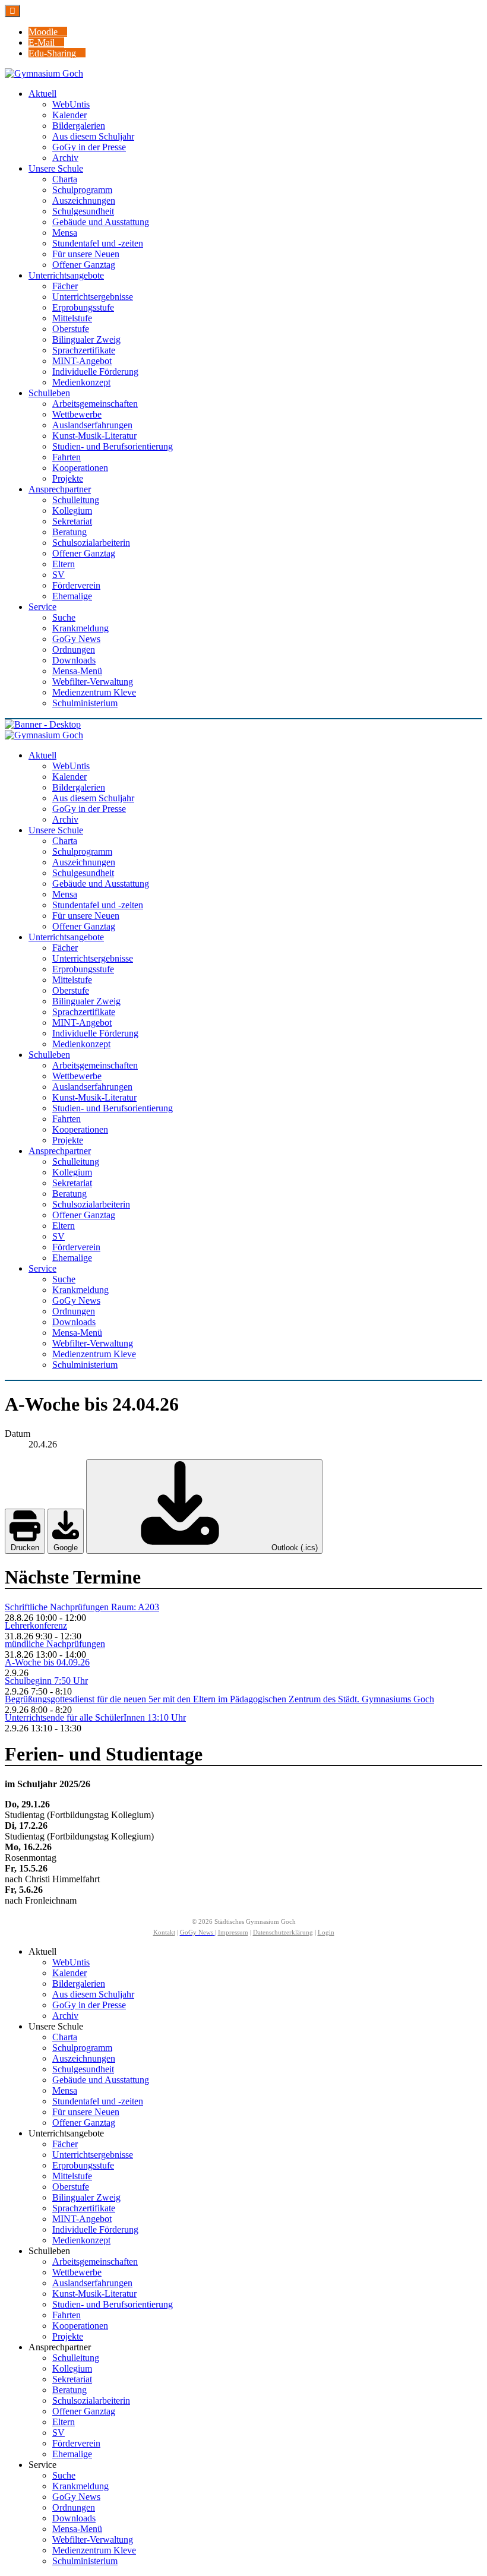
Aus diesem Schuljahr (93, 1994)
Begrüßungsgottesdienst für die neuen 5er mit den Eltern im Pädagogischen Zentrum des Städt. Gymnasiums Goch (219, 1699)
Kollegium (72, 2368)
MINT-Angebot (82, 2219)
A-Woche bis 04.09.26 (47, 1662)
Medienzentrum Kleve (94, 2550)
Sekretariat (72, 2379)
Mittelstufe (72, 2176)
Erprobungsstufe (83, 2165)
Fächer (65, 2144)
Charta (65, 2037)
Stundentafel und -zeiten (98, 2101)
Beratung (69, 2390)
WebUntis (71, 1962)
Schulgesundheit (83, 2069)
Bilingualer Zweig (86, 2197)
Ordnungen (74, 2507)
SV (58, 2433)
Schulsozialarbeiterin (91, 2400)
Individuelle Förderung (95, 2229)
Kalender (69, 1973)
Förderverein (76, 2443)
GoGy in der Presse (89, 2005)
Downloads (74, 2518)
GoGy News (76, 2497)
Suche (64, 2475)
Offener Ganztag (84, 2123)
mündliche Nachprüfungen (55, 1644)
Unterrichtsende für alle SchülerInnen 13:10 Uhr (95, 1717)
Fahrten (67, 2315)
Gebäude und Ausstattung (101, 2080)
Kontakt (164, 1932)
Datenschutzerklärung (283, 1932)
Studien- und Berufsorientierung (113, 2304)
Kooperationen (80, 2326)
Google (66, 1548)
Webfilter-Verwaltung (93, 2539)
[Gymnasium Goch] (44, 73)
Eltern (64, 2422)
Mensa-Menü (77, 2529)
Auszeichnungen (84, 2058)
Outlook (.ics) (293, 1548)
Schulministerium (85, 2561)
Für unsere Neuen (86, 2112)
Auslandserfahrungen (92, 2283)
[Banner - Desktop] (243, 725)
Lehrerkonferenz (36, 1625)
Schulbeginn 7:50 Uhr (46, 1681)
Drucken (25, 1548)
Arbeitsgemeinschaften (95, 2261)
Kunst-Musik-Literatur (94, 2294)
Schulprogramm (82, 2048)
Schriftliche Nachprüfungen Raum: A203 (82, 1607)
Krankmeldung (80, 2486)
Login (326, 1932)
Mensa (65, 2090)
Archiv (65, 2016)
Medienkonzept (81, 2240)
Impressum (233, 1932)
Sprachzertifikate (84, 2208)
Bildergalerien (79, 1984)
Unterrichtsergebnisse (93, 2155)
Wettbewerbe (77, 2272)
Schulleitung (76, 2358)
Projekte (68, 2336)
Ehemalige (72, 2454)
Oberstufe (71, 2187)
